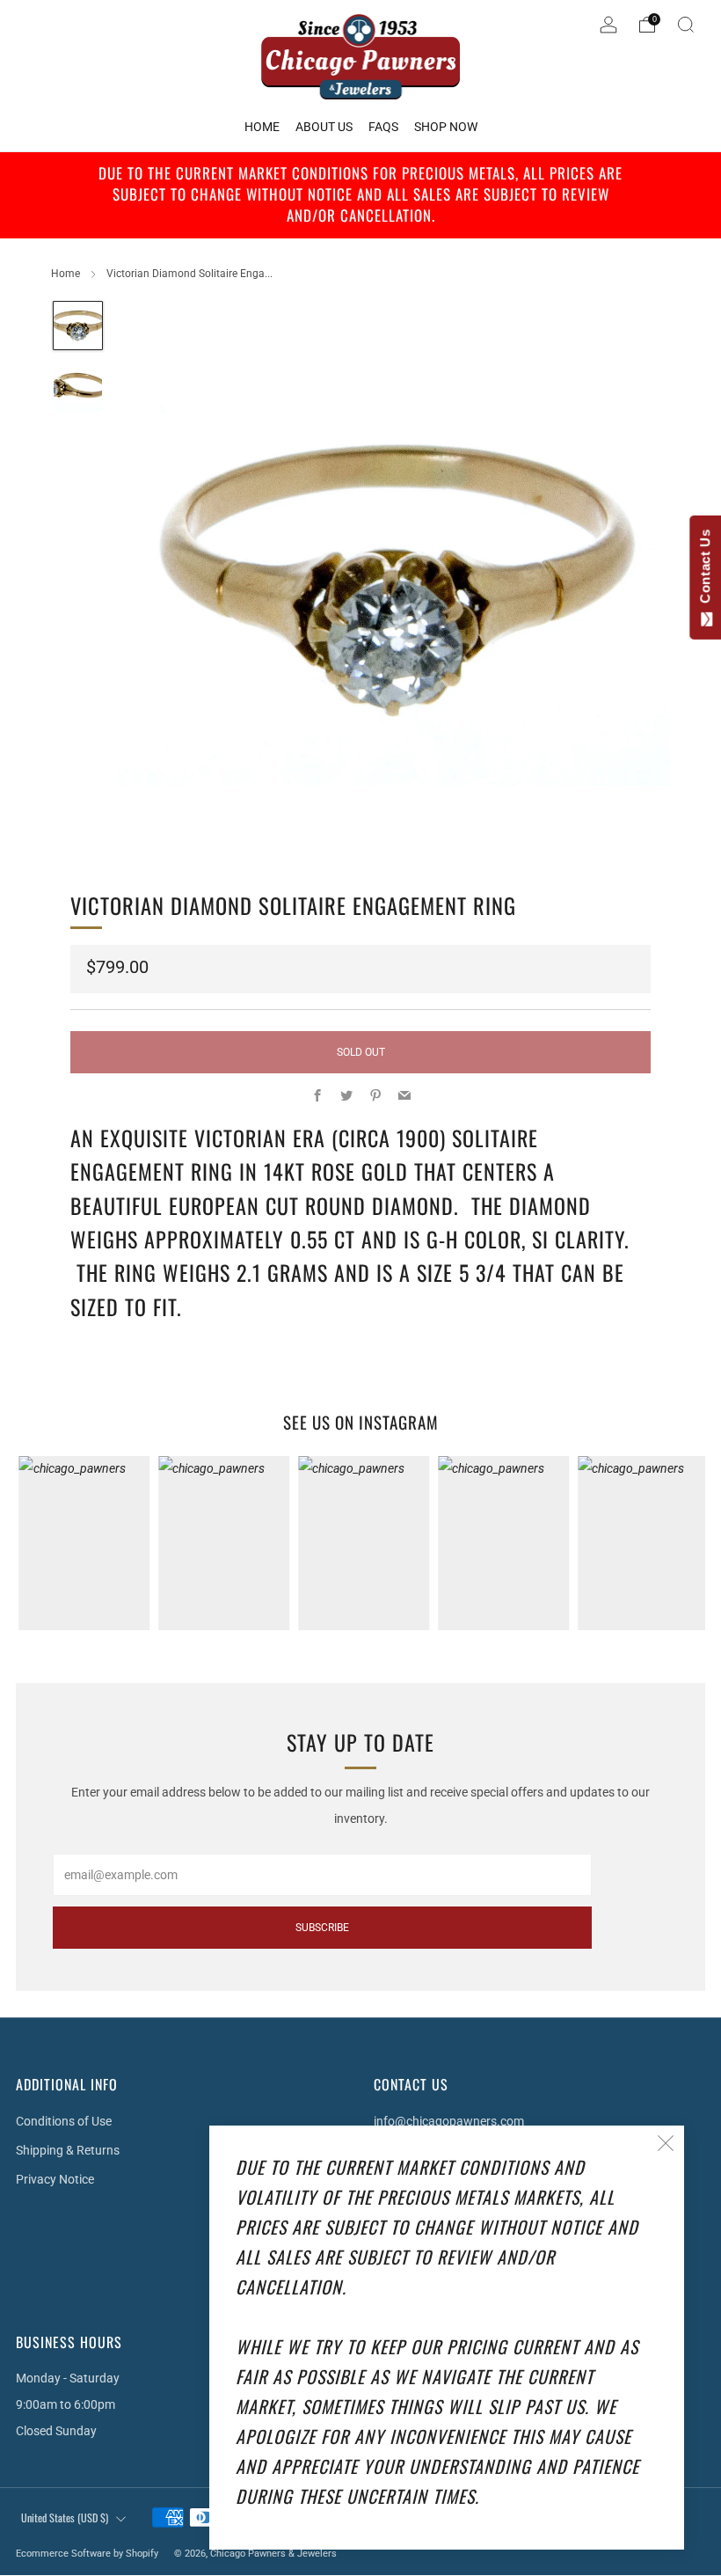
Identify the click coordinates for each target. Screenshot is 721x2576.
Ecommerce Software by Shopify (87, 2554)
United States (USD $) (65, 2517)
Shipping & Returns (68, 2150)
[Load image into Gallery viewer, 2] (78, 388)
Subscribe (322, 1928)
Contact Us (705, 570)
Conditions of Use (64, 2121)
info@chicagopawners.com (449, 2121)
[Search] (686, 25)
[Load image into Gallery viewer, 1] (78, 326)
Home (66, 274)
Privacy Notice (55, 2179)
